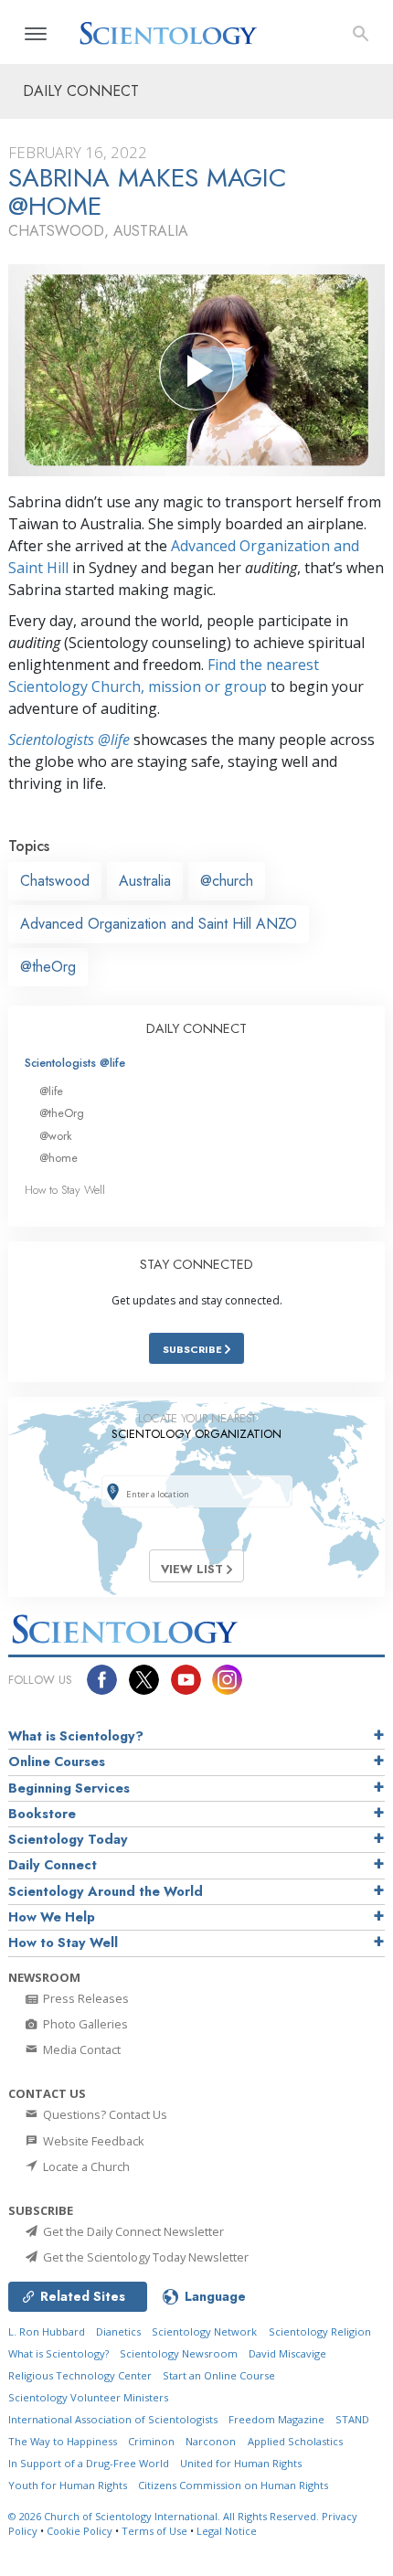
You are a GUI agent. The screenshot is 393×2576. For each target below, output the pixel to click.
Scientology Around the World (106, 1891)
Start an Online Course (219, 2375)
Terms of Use (154, 2531)
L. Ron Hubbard (47, 2331)
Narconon (211, 2441)
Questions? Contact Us (104, 2114)
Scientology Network (204, 2331)
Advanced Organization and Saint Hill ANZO (159, 924)
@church (227, 881)
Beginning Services (69, 1788)
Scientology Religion (320, 2331)
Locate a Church (85, 2166)
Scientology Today (68, 1839)
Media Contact (80, 2049)
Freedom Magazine (276, 2419)
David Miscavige (287, 2353)
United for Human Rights (241, 2463)
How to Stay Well (65, 1190)
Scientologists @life (75, 1063)
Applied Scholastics (295, 2441)
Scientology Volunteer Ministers (88, 2397)
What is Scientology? (76, 1736)
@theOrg (48, 967)
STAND (352, 2419)
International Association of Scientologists (113, 2419)
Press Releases (85, 1998)
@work (56, 1136)
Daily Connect (53, 1865)
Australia (145, 881)
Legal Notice (227, 2531)
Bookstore (42, 1814)
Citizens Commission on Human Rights (233, 2485)
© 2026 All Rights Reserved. (165, 2516)
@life (51, 1091)
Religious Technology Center (80, 2375)
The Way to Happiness (63, 2441)
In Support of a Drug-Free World (89, 2463)
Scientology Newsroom (179, 2353)
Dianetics (118, 2331)
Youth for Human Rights (68, 2485)
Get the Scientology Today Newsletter (144, 2257)
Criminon (151, 2441)
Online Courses (57, 1762)
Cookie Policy (80, 2531)
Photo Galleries (84, 2024)
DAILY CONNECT (196, 1028)
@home (58, 1158)
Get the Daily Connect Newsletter (132, 2231)
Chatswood (55, 881)
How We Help (52, 1917)
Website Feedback (92, 2141)
